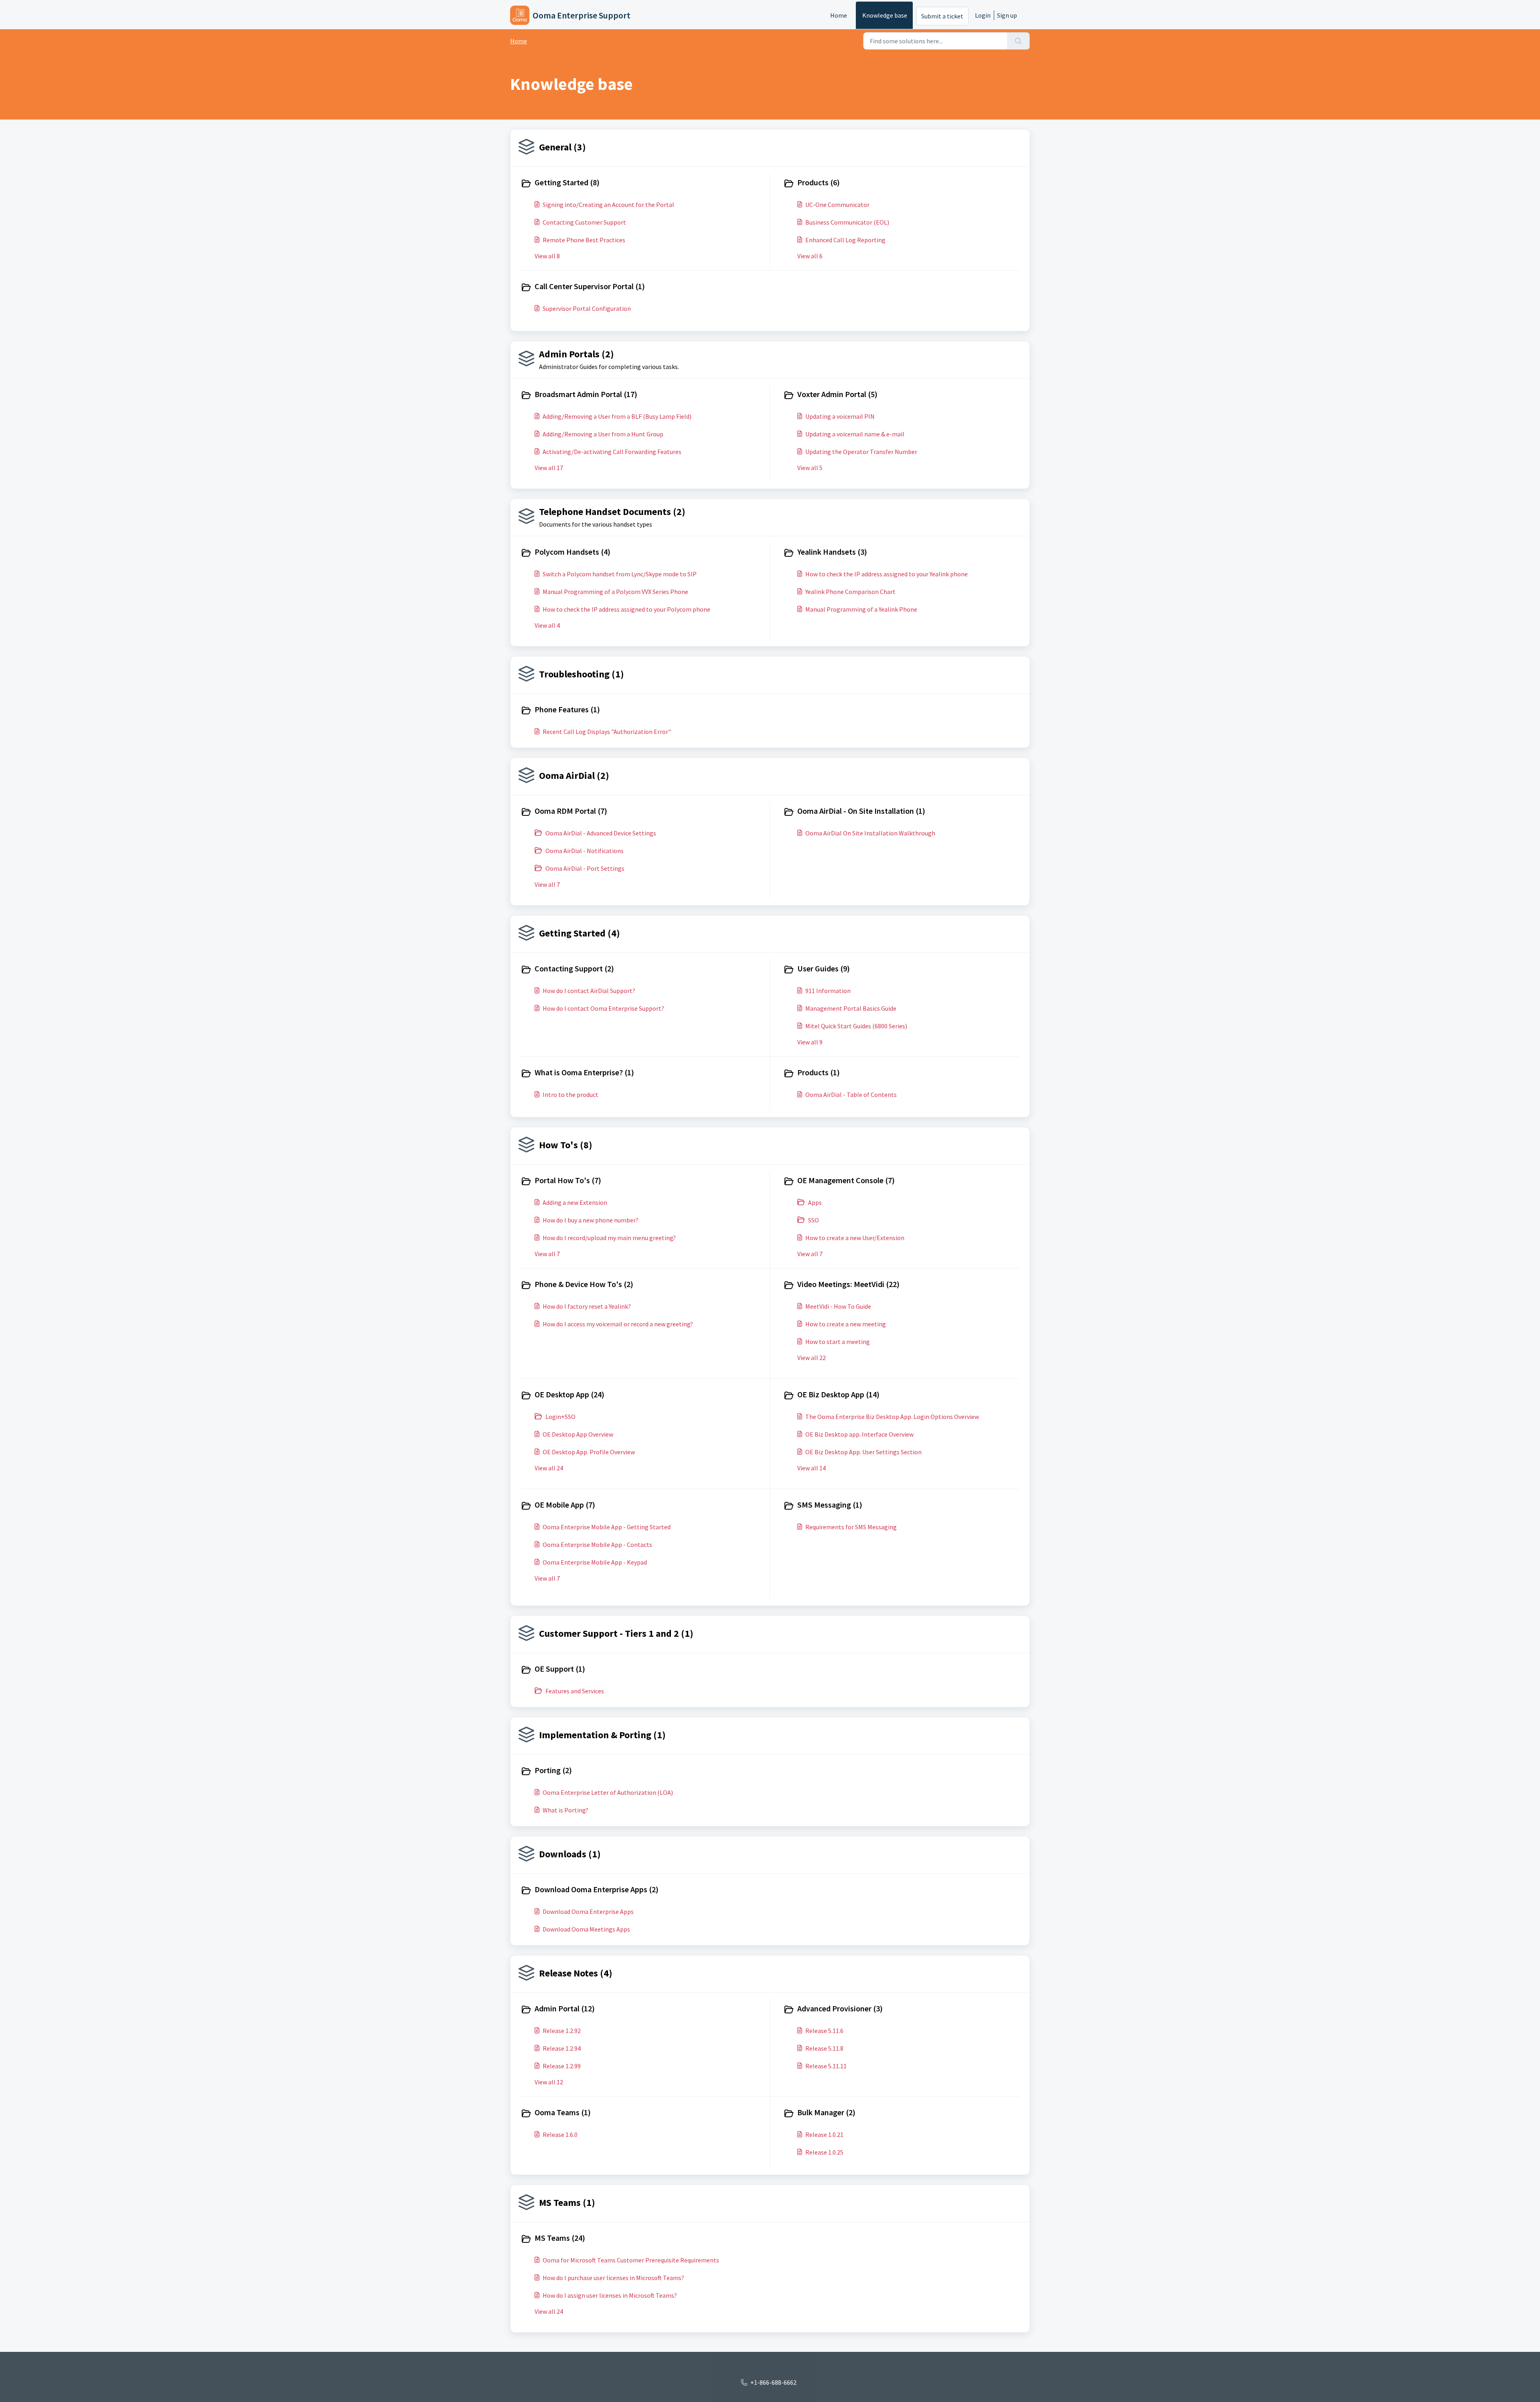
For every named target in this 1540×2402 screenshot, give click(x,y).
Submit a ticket (942, 16)
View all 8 (547, 256)
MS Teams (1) (567, 2202)
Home (839, 15)
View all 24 (549, 1468)
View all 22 (812, 1358)
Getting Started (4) (580, 933)
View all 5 (810, 468)
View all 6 (810, 256)
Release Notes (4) (576, 1973)
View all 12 (549, 2082)
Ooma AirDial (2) (574, 775)
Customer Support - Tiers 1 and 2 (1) (616, 1633)
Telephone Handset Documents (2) (612, 512)
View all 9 (810, 1042)
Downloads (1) (570, 1854)
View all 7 (547, 884)
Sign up (1007, 15)
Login (983, 15)
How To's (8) (566, 1145)
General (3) (562, 147)
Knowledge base (885, 15)
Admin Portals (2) (576, 354)
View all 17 (549, 468)
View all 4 (547, 625)
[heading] (643, 183)
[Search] (1018, 41)
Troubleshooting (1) (582, 674)
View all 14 (812, 1468)
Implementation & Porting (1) (602, 1735)
